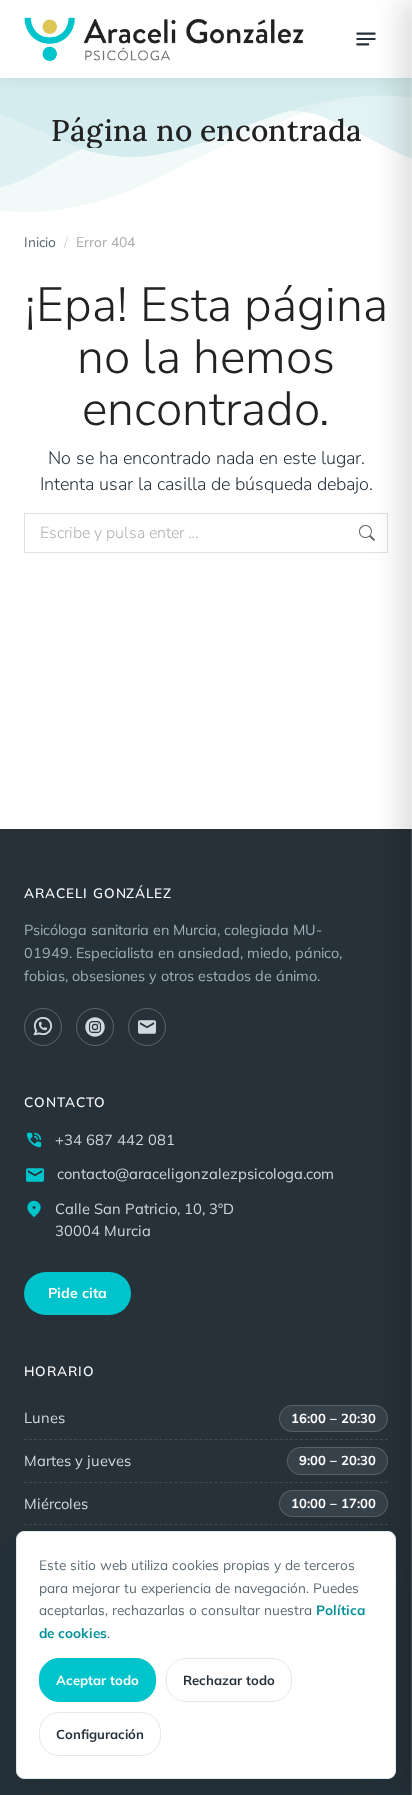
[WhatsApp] (43, 1027)
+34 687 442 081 (115, 1139)
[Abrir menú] (366, 39)
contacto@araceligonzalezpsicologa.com (195, 1173)
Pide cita (77, 1293)
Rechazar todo (229, 1680)
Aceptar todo (97, 1680)
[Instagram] (95, 1027)
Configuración (100, 1734)
